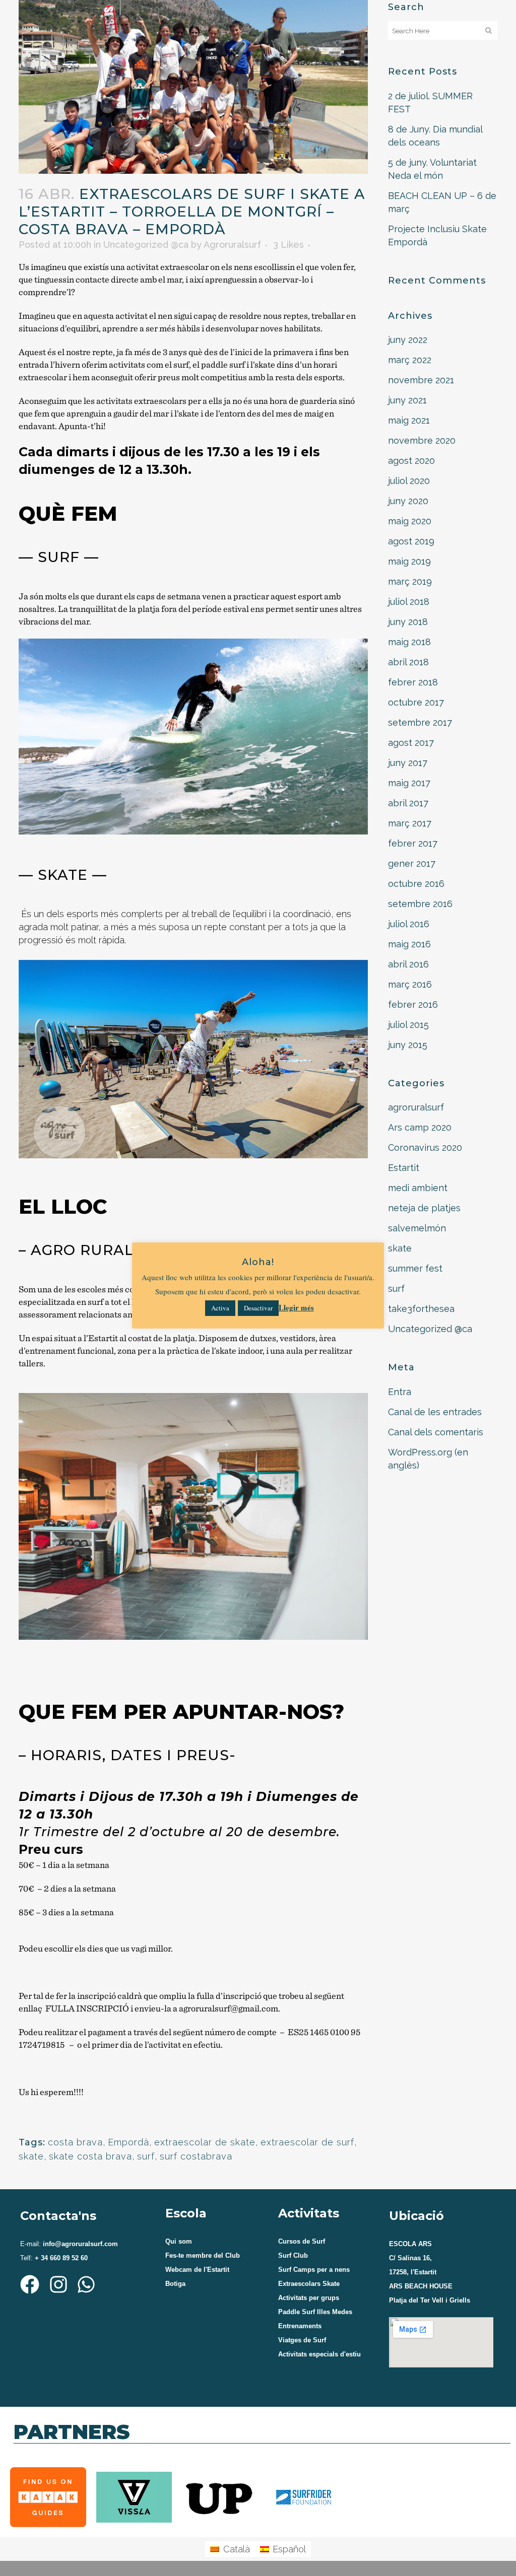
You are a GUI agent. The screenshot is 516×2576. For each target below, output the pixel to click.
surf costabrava (196, 2156)
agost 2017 (411, 743)
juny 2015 (408, 1045)
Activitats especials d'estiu (319, 2354)
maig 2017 (409, 783)
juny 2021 (407, 400)
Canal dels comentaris (436, 1432)
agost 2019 (411, 541)
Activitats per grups (309, 2298)
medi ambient (418, 1188)
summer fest (415, 1268)
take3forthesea (421, 1309)
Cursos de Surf (302, 2241)
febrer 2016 (413, 1004)
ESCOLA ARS (410, 2244)
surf (146, 2156)
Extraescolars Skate (309, 2284)
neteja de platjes (424, 1208)
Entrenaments (300, 2326)
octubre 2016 (416, 884)
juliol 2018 (409, 602)
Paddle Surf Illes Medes (315, 2312)
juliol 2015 (408, 1025)
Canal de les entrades (435, 1412)
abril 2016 (408, 964)
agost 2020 (411, 461)
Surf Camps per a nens (314, 2270)
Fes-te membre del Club (203, 2255)
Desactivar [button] (258, 1308)
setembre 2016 (420, 904)
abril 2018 (408, 662)
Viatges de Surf (302, 2340)
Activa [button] (220, 1308)
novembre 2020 (422, 440)
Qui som (179, 2241)
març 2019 (410, 581)
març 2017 (410, 823)
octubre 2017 (416, 702)
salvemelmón (417, 1228)
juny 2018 (408, 622)
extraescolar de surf (307, 2142)
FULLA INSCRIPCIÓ (87, 2008)
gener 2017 (412, 863)
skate (31, 2156)
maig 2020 (410, 521)
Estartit (404, 1168)
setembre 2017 (420, 722)
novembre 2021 (421, 380)
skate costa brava (90, 2156)
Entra (400, 1392)
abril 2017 (408, 803)
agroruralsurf (416, 1107)
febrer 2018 (413, 682)
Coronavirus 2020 (425, 1147)
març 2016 (410, 984)
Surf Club (293, 2255)
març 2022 (410, 360)
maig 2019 (409, 561)
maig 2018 (409, 642)
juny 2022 (408, 340)
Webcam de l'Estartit (197, 2270)
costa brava (75, 2142)
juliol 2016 (409, 924)
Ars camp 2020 (420, 1127)
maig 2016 (409, 944)
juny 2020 (408, 501)
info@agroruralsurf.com (79, 2244)
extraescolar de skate (205, 2142)
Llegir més (296, 1307)
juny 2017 (408, 763)
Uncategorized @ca (146, 245)
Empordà (128, 2142)
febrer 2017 (413, 843)
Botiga (175, 2284)
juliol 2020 (409, 481)
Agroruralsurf (232, 245)
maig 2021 (409, 420)
